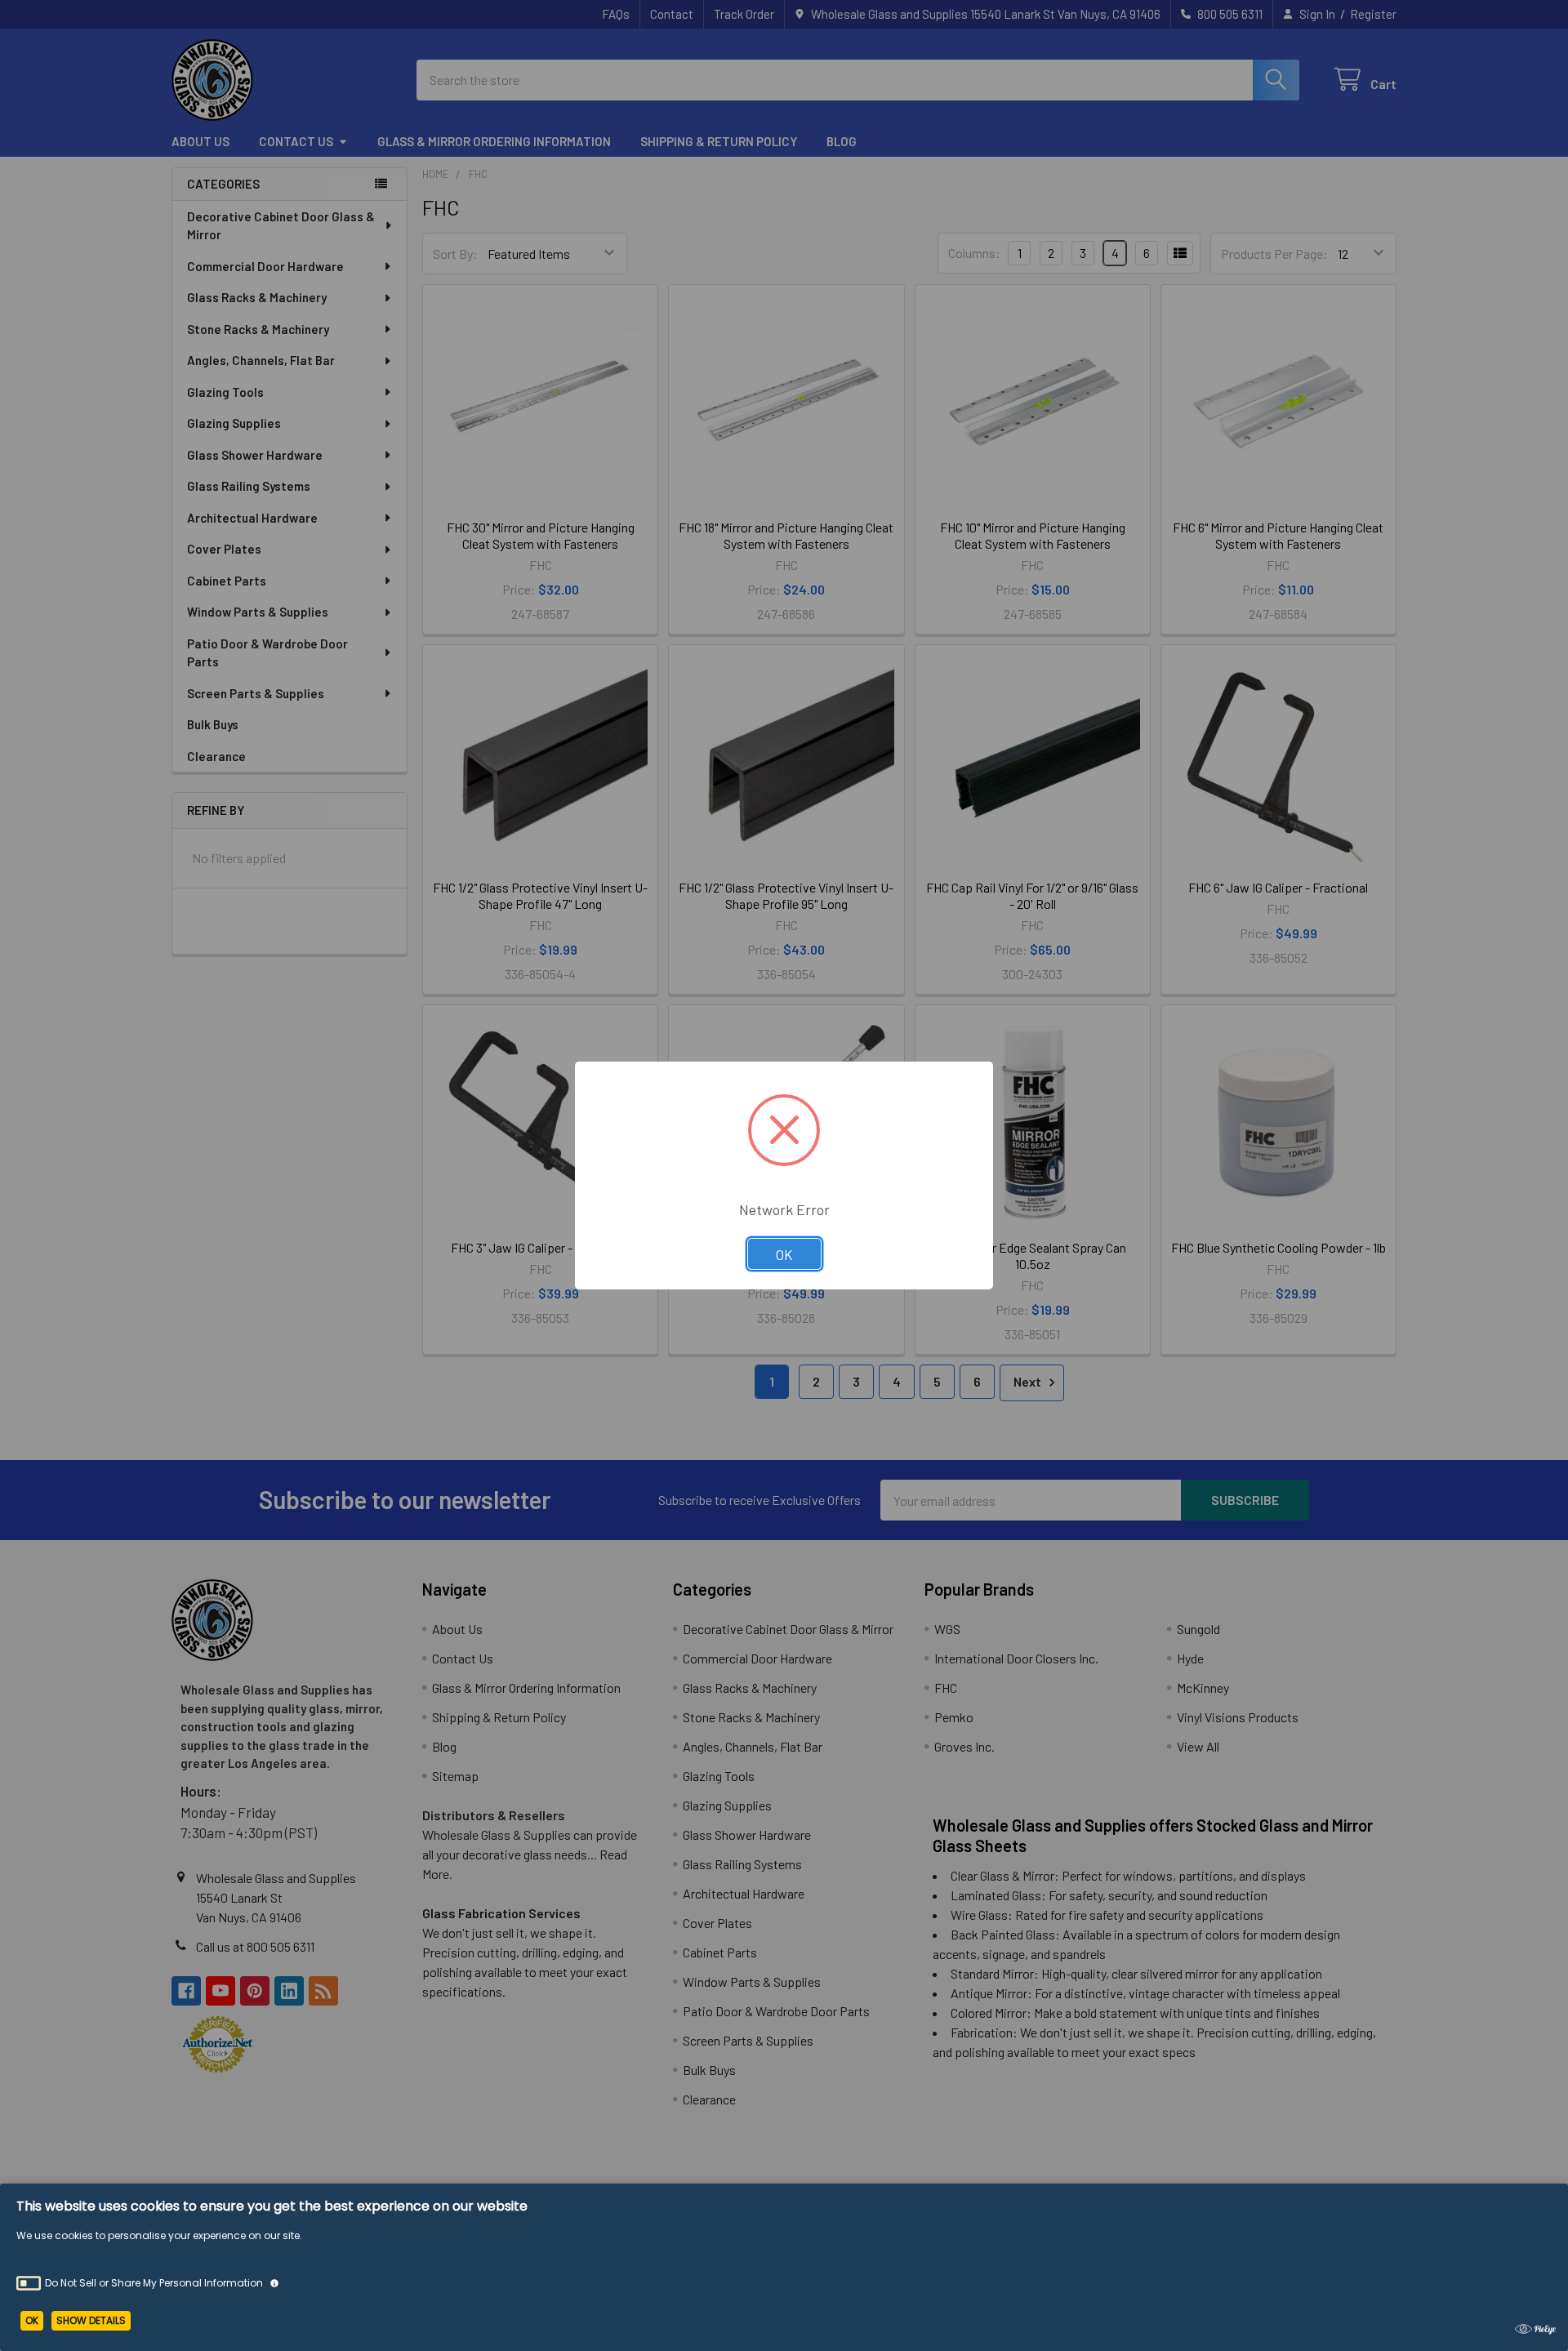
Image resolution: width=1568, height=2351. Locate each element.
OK (784, 1254)
